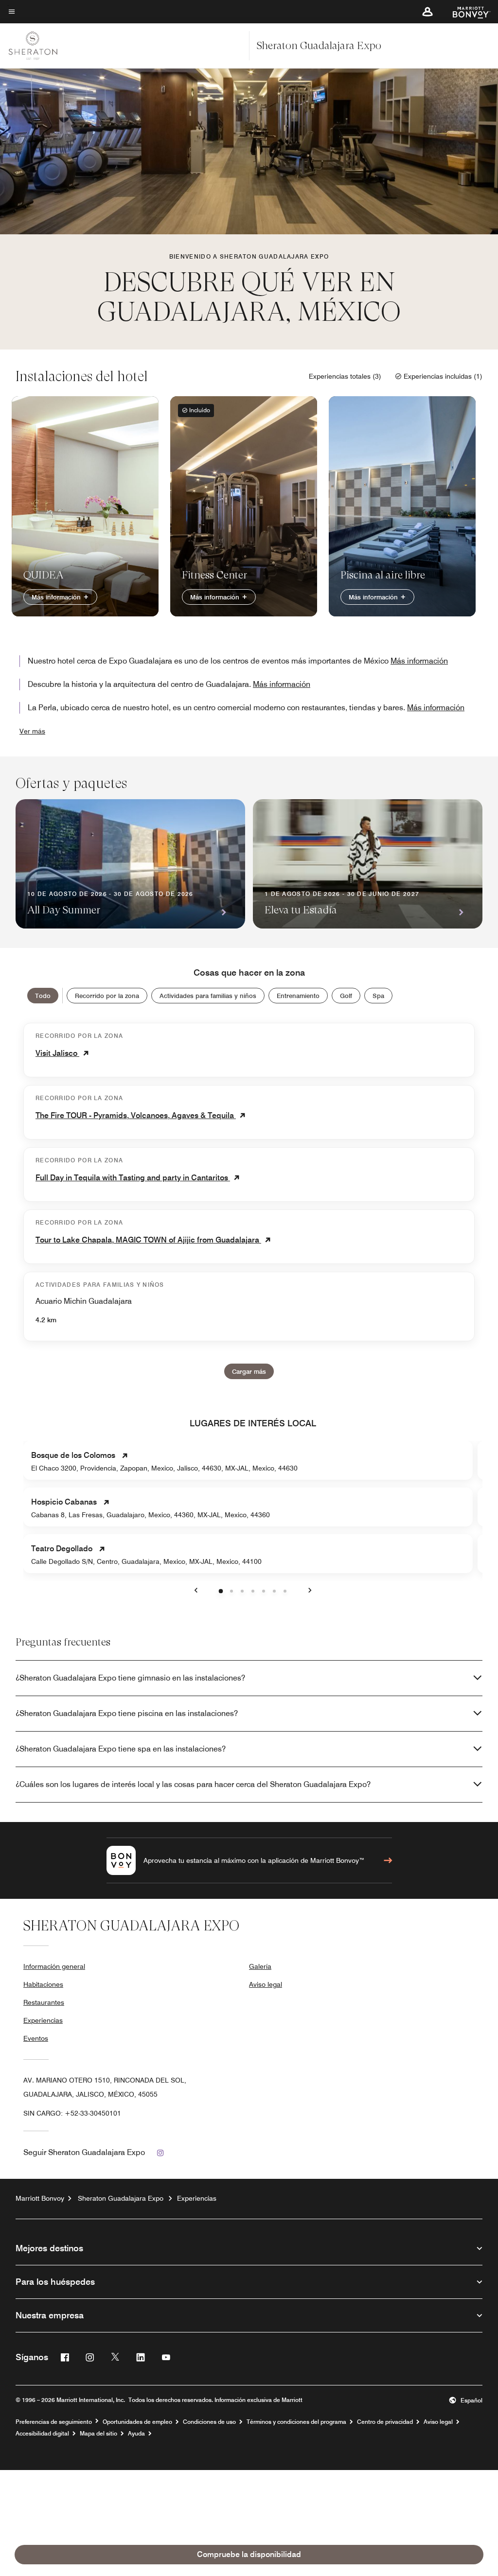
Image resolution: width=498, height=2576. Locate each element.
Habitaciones (43, 1984)
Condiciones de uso (209, 2422)
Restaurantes (44, 2002)
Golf (346, 996)
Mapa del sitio (98, 2434)
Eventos (36, 2038)
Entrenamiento (298, 996)
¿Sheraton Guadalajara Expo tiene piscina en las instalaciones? (127, 1713)
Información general (54, 1966)
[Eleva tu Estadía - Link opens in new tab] (368, 864)
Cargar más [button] (249, 1371)
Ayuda (136, 2434)
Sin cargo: (72, 2113)
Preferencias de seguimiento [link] (54, 2422)
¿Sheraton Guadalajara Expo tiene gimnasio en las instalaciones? (130, 1678)
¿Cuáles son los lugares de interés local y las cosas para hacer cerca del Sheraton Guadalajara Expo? (193, 1784)
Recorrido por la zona (107, 996)
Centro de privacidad (385, 2422)
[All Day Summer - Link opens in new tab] (130, 864)
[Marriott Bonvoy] (466, 12)
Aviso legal (266, 1984)
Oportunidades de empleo (137, 2422)
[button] (427, 12)
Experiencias (43, 2020)
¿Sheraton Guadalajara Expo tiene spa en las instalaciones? (121, 1749)
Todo (43, 996)
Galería (260, 1966)
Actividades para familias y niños (208, 996)
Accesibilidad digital (42, 2434)
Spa (378, 996)
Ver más (32, 731)
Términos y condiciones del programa (296, 2422)
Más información (57, 597)
